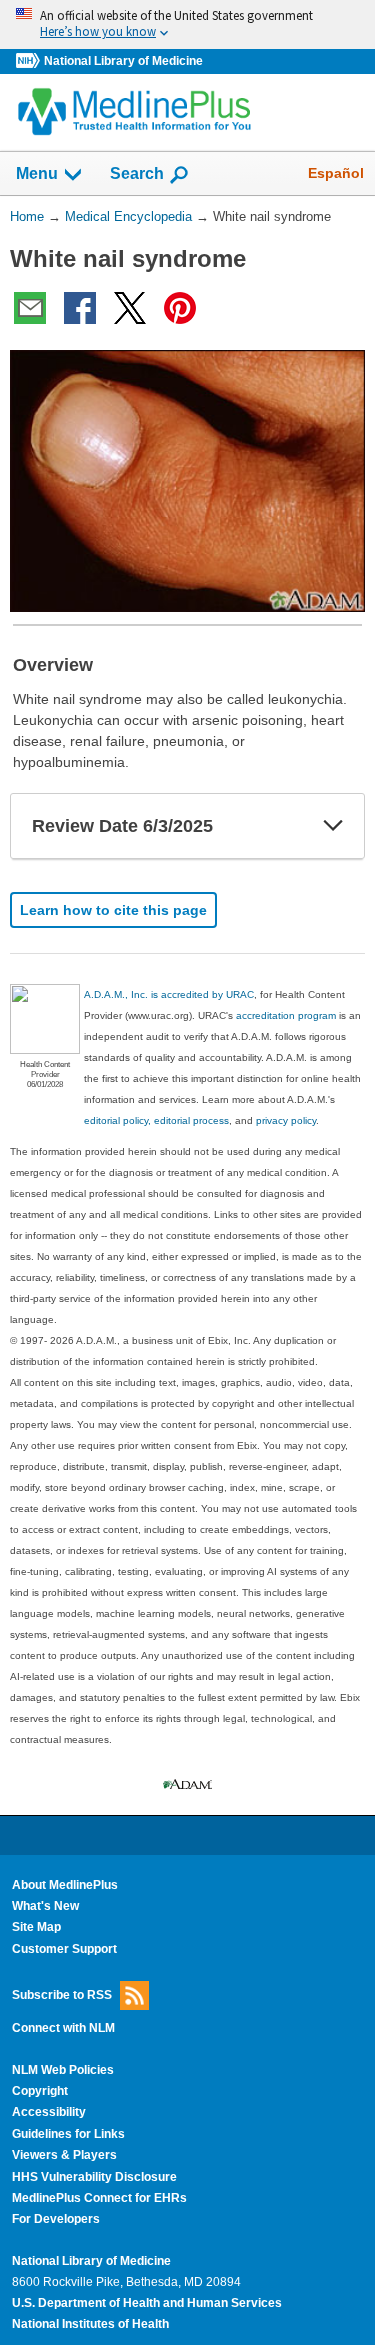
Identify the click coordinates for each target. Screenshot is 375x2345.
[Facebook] (80, 308)
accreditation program (286, 1015)
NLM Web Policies (63, 2070)
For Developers (56, 2219)
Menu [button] (37, 173)
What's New (45, 1906)
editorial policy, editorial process (156, 1120)
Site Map (36, 1927)
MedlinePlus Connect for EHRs (99, 2198)
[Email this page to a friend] (30, 308)
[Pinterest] (180, 308)
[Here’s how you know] (187, 24)
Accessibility (49, 2112)
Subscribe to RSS (62, 1995)
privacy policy (286, 1120)
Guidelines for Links (68, 2134)
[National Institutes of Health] (30, 61)
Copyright (40, 2091)
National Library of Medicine (123, 61)
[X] (130, 308)
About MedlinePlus (65, 1885)
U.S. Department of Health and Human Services (147, 2303)
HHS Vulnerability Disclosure (94, 2177)
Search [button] (137, 173)
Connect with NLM (63, 2028)
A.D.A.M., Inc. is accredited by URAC (169, 994)
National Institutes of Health (90, 2324)
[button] (333, 826)
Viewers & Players (64, 2155)
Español (336, 173)
